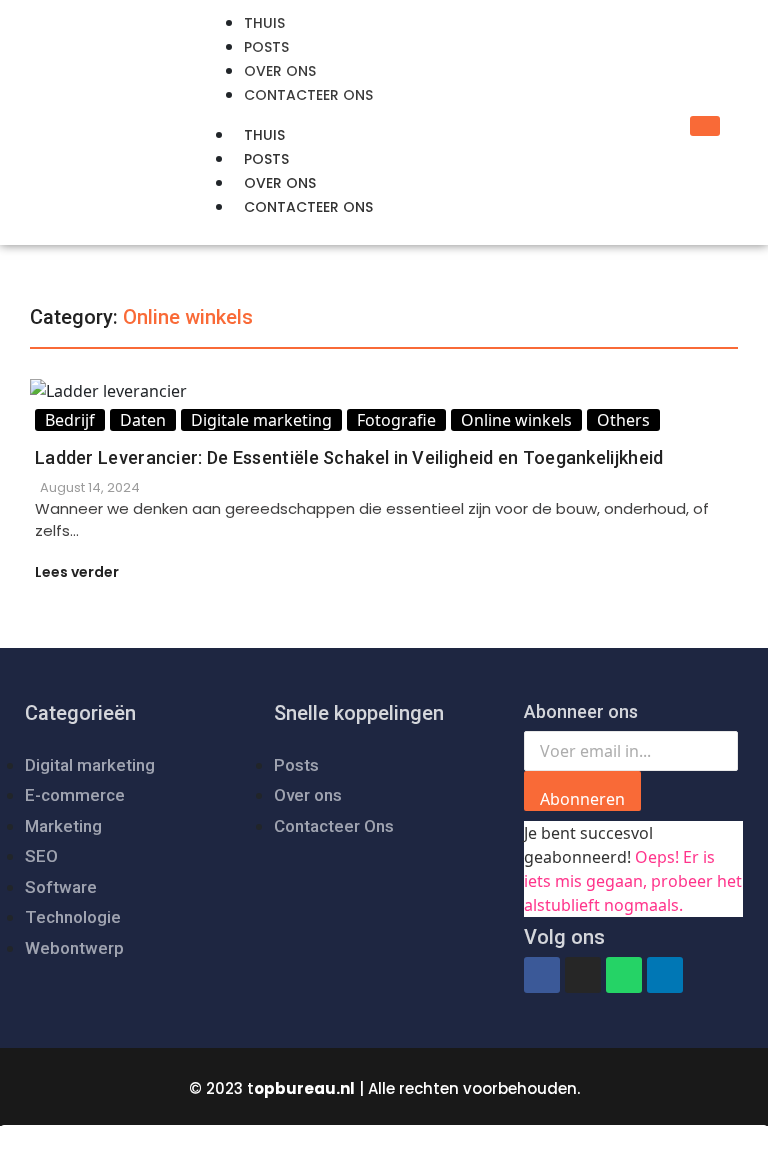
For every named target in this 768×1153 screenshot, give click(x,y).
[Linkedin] (665, 975)
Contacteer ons (308, 207)
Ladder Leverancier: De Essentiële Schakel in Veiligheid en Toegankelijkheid (349, 457)
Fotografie (396, 420)
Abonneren (582, 799)
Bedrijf (70, 420)
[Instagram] (583, 975)
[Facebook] (542, 975)
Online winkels (516, 420)
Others (623, 420)
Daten (143, 420)
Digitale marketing (261, 420)
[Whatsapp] (624, 975)
